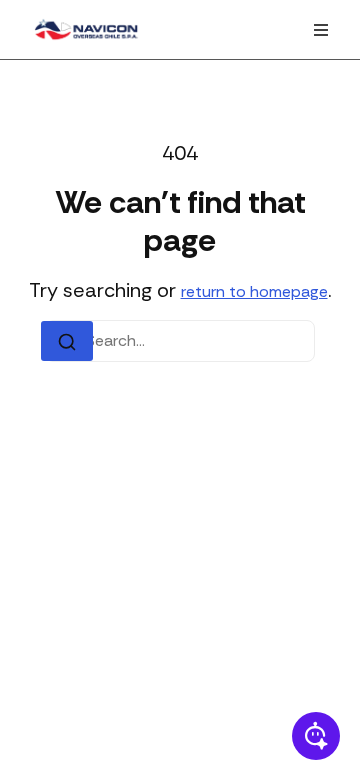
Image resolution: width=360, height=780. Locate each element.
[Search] (67, 341)
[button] (321, 29)
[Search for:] (180, 341)
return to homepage (254, 291)
